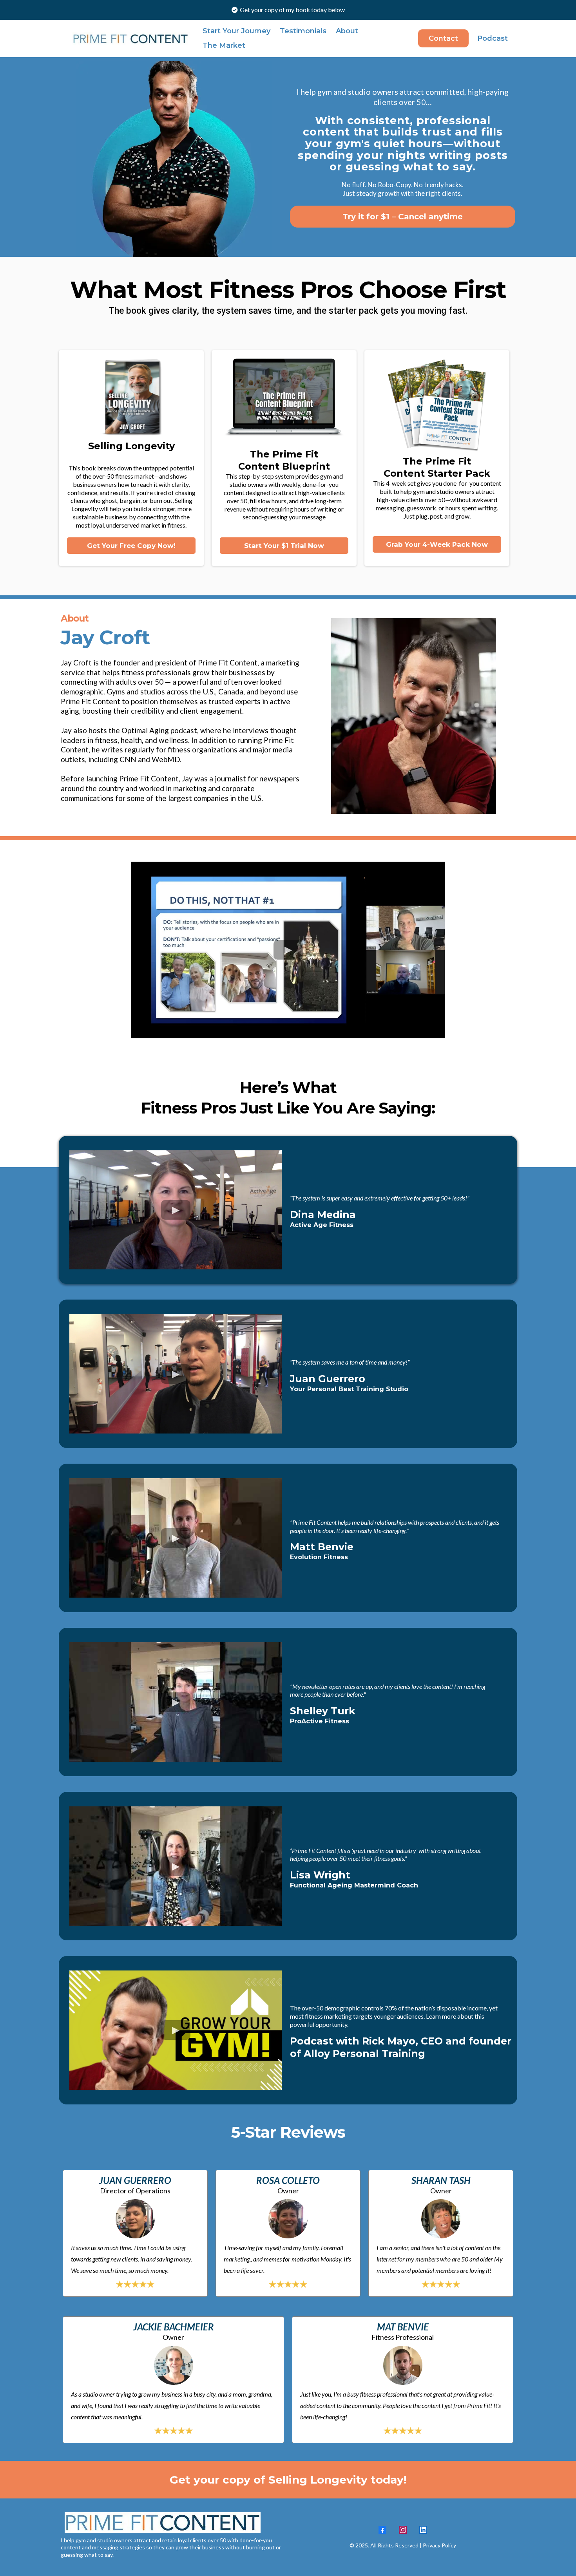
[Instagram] (403, 2530)
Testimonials (303, 31)
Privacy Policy (439, 2545)
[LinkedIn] (423, 2530)
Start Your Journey (236, 31)
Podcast (493, 38)
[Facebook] (382, 2530)
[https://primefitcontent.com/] (131, 38)
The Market (224, 45)
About (347, 31)
